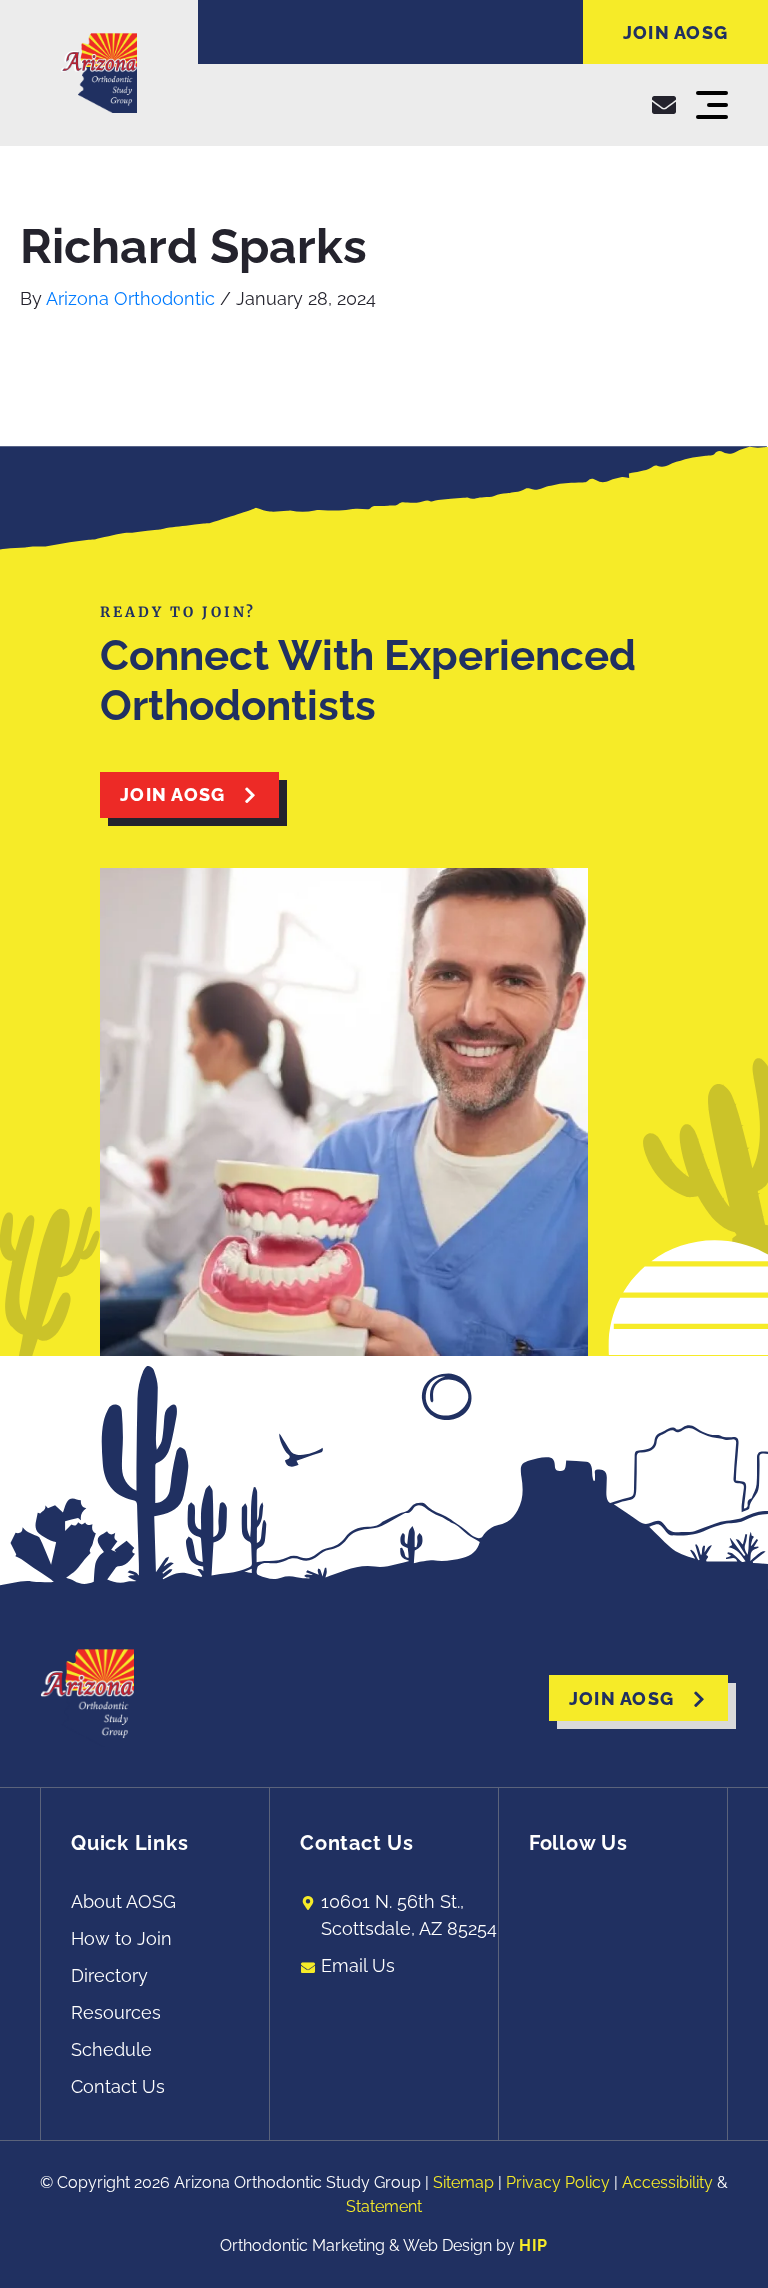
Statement (384, 2206)
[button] (712, 105)
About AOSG (123, 1901)
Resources (116, 2012)
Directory (109, 1975)
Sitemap (463, 2182)
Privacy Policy (558, 2182)
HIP (533, 2245)
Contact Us (118, 2086)
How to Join (121, 1938)
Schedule (111, 2049)
